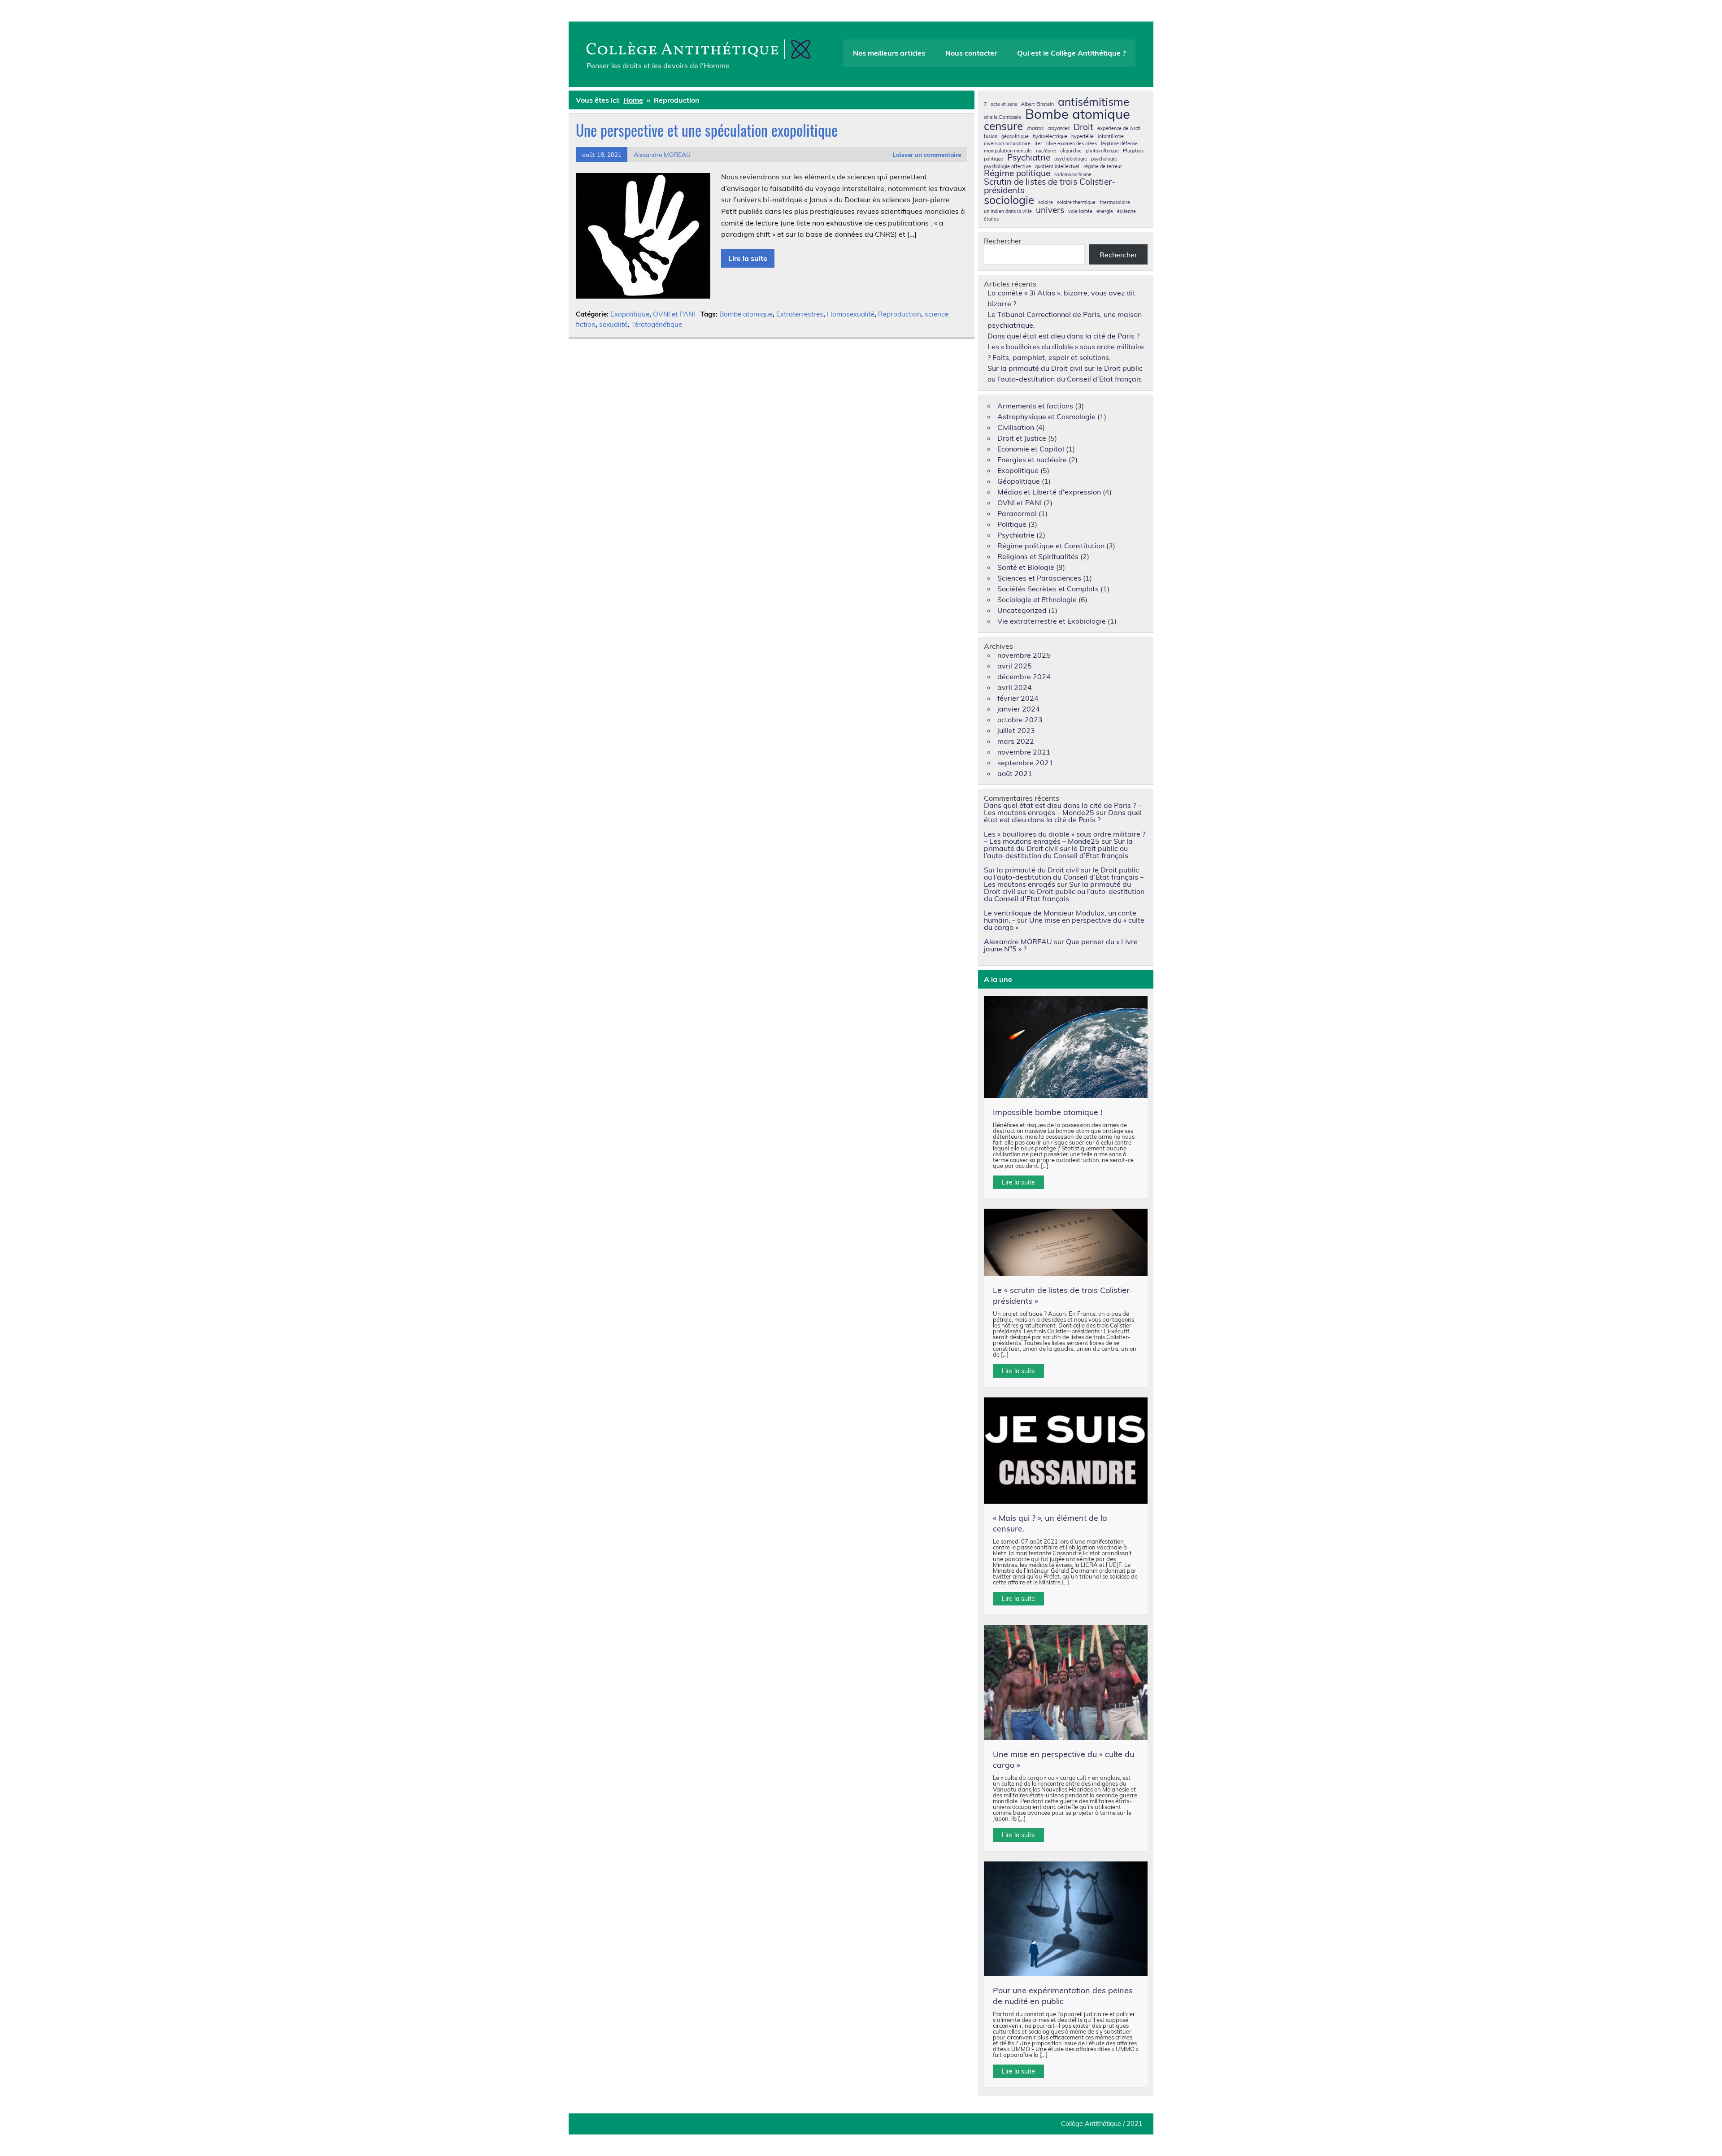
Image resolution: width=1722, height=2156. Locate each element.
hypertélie (1083, 137)
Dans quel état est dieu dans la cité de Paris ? (1063, 336)
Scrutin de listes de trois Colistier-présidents (1050, 186)
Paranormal (1017, 513)
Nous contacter (971, 53)
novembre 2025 (1024, 655)
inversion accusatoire (1007, 144)
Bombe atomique (746, 314)
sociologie (1009, 200)
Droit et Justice (1022, 438)
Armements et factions (1035, 406)
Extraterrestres (800, 314)
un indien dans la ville (1008, 211)
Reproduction (900, 314)
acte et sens (1004, 104)
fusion (991, 137)
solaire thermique (1076, 202)
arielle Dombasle (1002, 117)
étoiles (991, 219)
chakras (1035, 128)
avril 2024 (1015, 687)
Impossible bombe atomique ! (1048, 1112)
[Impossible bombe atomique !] (1066, 1047)
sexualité (613, 324)
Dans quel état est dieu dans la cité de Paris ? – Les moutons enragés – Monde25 (1063, 809)
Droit (1083, 127)
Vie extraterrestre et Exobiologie (1052, 621)
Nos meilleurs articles (889, 53)
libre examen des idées (1072, 144)
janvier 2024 (1019, 709)
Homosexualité (851, 314)
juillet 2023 (1016, 730)
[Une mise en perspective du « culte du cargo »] (1066, 1683)
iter (1038, 144)
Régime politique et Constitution (1051, 546)
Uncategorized (1022, 610)
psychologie (1104, 159)
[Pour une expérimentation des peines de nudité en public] (1066, 1919)
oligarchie (1071, 151)
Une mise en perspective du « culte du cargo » (1064, 924)
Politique (1012, 524)
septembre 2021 (1025, 763)
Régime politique (1017, 173)
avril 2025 (1015, 666)
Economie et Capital (1031, 449)
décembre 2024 (1024, 677)
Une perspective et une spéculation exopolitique (707, 130)
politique (994, 159)
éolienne (1126, 211)
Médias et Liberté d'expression (1049, 492)
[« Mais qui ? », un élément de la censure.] (1066, 1451)
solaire (1046, 202)
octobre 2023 (1020, 720)
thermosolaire (1115, 202)
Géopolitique (1019, 481)
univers (1050, 210)
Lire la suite (748, 258)
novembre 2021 (1024, 752)
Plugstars (1133, 151)
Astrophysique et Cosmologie (1046, 416)
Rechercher (1003, 241)
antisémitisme (1094, 102)
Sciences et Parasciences (1039, 578)
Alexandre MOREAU (662, 154)
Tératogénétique (657, 324)
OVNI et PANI (674, 314)
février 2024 (1018, 698)
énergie (1105, 211)
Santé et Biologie (1026, 567)
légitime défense (1119, 144)
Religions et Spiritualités (1038, 556)
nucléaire (1046, 151)
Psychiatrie (1029, 158)
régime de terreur (1103, 167)
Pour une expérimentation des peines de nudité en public (1063, 1996)
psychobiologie (1071, 159)
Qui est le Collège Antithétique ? (1071, 53)
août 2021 (1015, 773)
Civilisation (1016, 427)
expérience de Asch (1119, 128)
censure (1003, 126)
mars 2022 (1016, 741)
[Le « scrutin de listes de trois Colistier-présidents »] (1066, 1242)
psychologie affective (1007, 167)
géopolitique (1015, 137)
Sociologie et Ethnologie (1037, 599)
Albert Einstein (1037, 104)
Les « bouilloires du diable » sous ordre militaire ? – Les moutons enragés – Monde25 (1065, 837)
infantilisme (1111, 137)
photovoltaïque (1102, 151)
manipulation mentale (1008, 151)
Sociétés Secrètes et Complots (1048, 589)
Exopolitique (630, 314)
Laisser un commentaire (927, 154)
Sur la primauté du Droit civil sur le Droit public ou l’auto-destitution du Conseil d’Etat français (1058, 848)
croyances (1059, 128)
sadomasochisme (1073, 175)
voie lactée (1080, 211)
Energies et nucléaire (1032, 460)
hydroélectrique (1050, 137)
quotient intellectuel (1057, 167)
